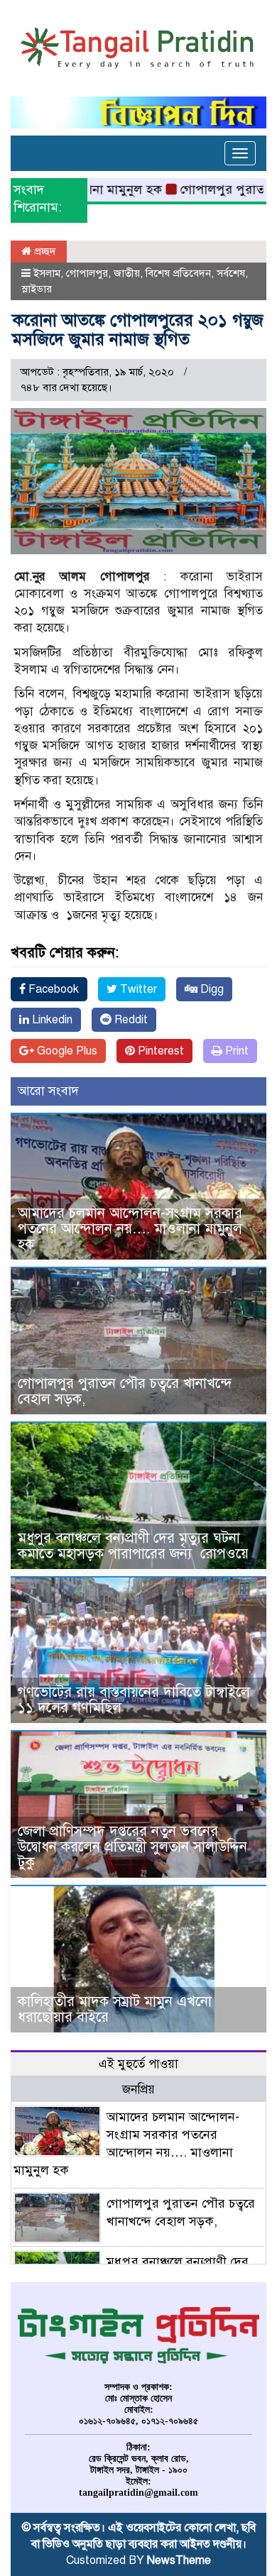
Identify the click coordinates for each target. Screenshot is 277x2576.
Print (235, 1051)
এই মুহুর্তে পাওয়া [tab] (138, 2064)
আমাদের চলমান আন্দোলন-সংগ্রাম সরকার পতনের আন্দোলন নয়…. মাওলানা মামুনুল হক (130, 1229)
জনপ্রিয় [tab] (138, 2090)
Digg (211, 989)
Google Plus (66, 1051)
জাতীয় (127, 273)
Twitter (137, 989)
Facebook (52, 989)
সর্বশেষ (231, 273)
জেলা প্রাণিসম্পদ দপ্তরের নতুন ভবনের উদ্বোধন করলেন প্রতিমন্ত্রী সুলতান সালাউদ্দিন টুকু (132, 1847)
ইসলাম (47, 273)
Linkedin (51, 1020)
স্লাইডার (37, 289)
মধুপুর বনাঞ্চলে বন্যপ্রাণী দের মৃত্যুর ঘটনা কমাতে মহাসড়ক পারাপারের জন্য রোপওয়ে (135, 1546)
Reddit (130, 1020)
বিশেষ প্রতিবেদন (178, 273)
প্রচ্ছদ (44, 251)
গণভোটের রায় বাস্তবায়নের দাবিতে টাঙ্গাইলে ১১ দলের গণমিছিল (134, 1700)
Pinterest (159, 1051)
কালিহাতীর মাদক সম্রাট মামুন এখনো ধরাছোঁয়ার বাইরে (115, 2009)
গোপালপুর (87, 273)
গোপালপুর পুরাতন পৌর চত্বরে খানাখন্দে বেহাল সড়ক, (125, 1391)
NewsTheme (179, 2560)
